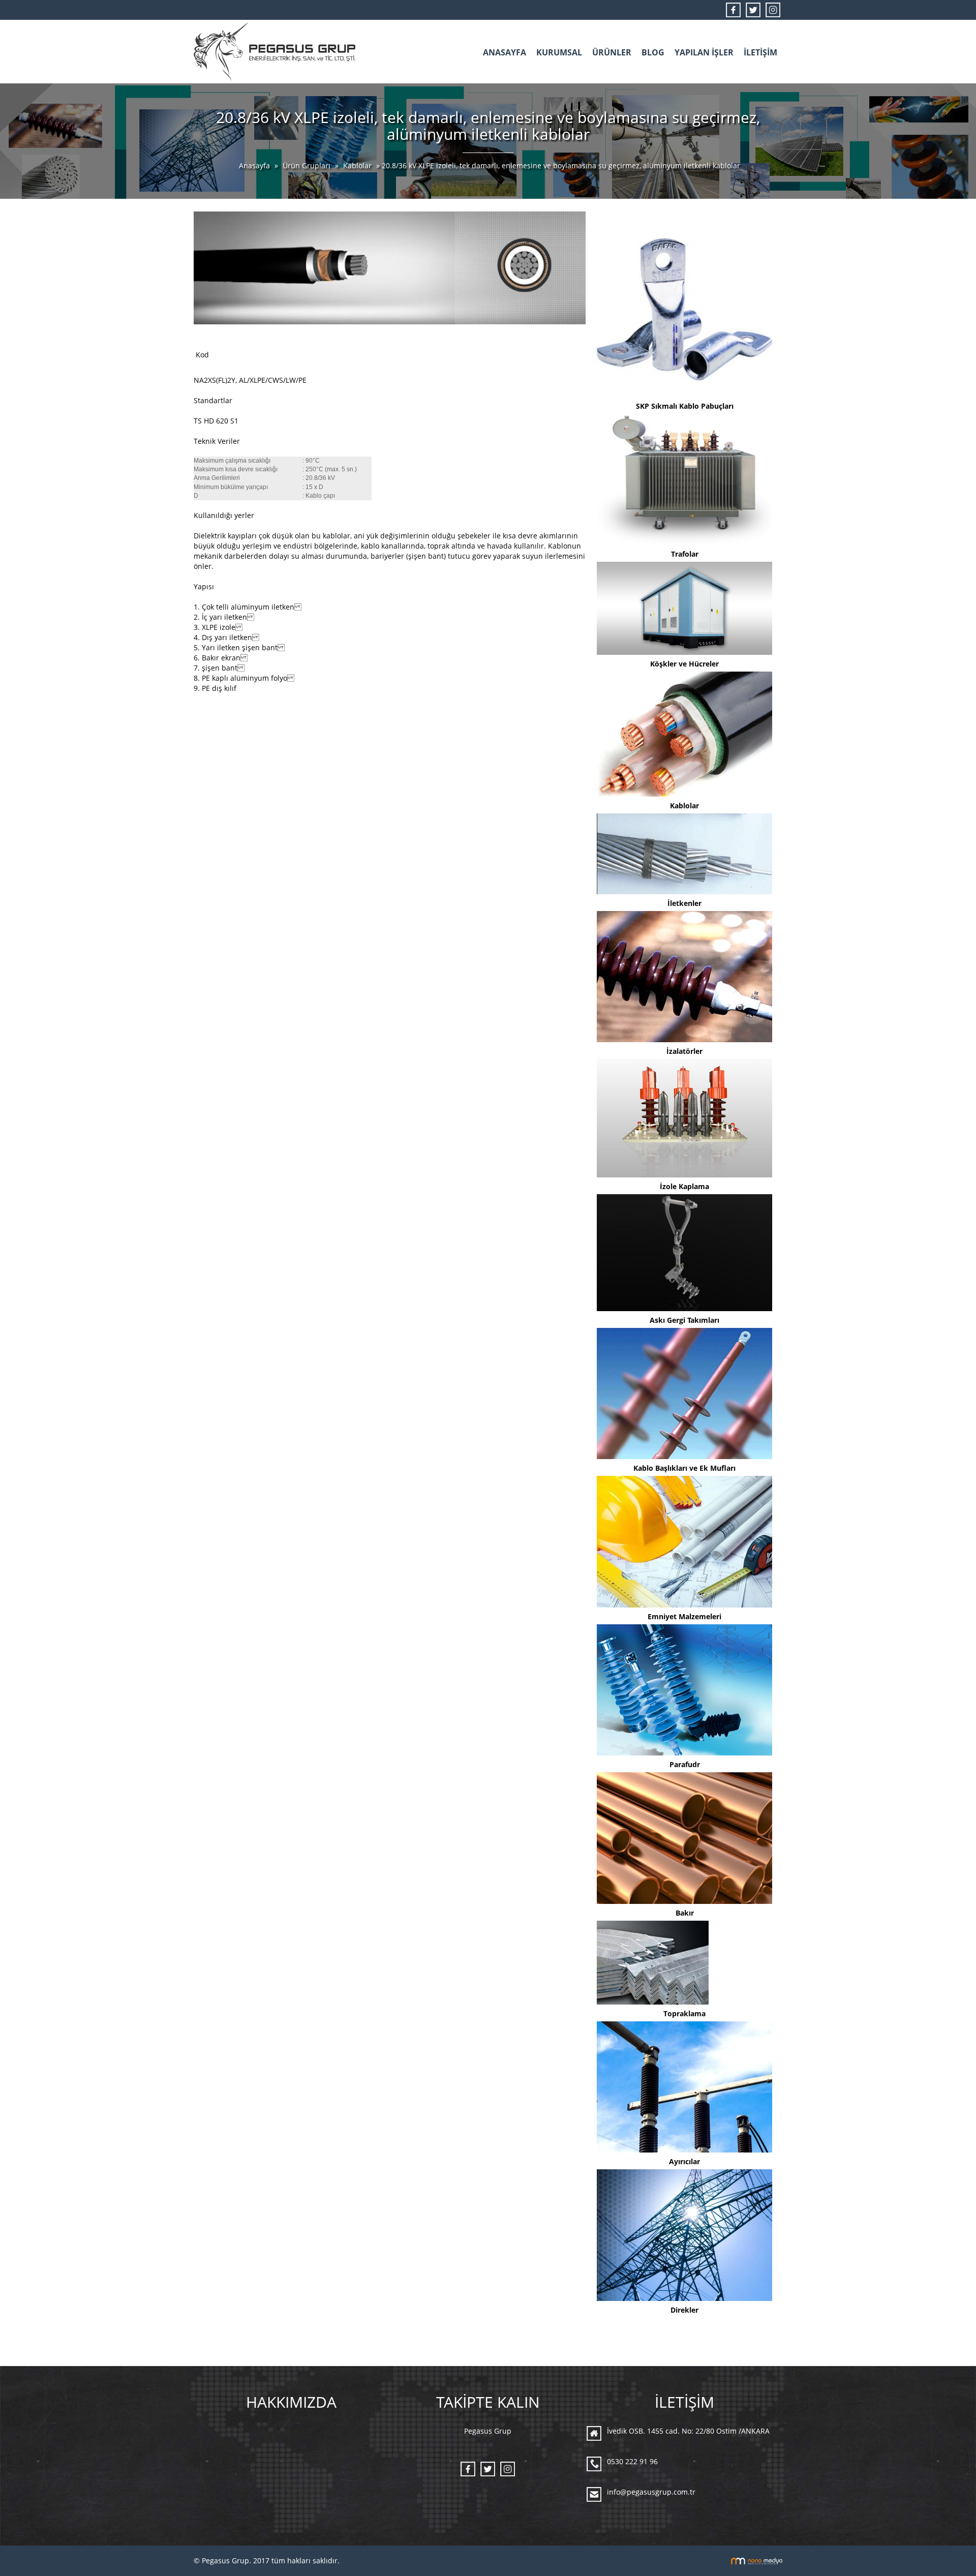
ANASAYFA (505, 52)
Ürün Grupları (308, 165)
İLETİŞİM (760, 52)
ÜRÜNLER (612, 52)
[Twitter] (753, 9)
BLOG (653, 52)
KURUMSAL (559, 52)
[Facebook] (733, 9)
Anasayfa (255, 165)
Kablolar (357, 165)
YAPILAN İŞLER (704, 52)
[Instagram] (773, 9)
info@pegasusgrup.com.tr (651, 2492)
